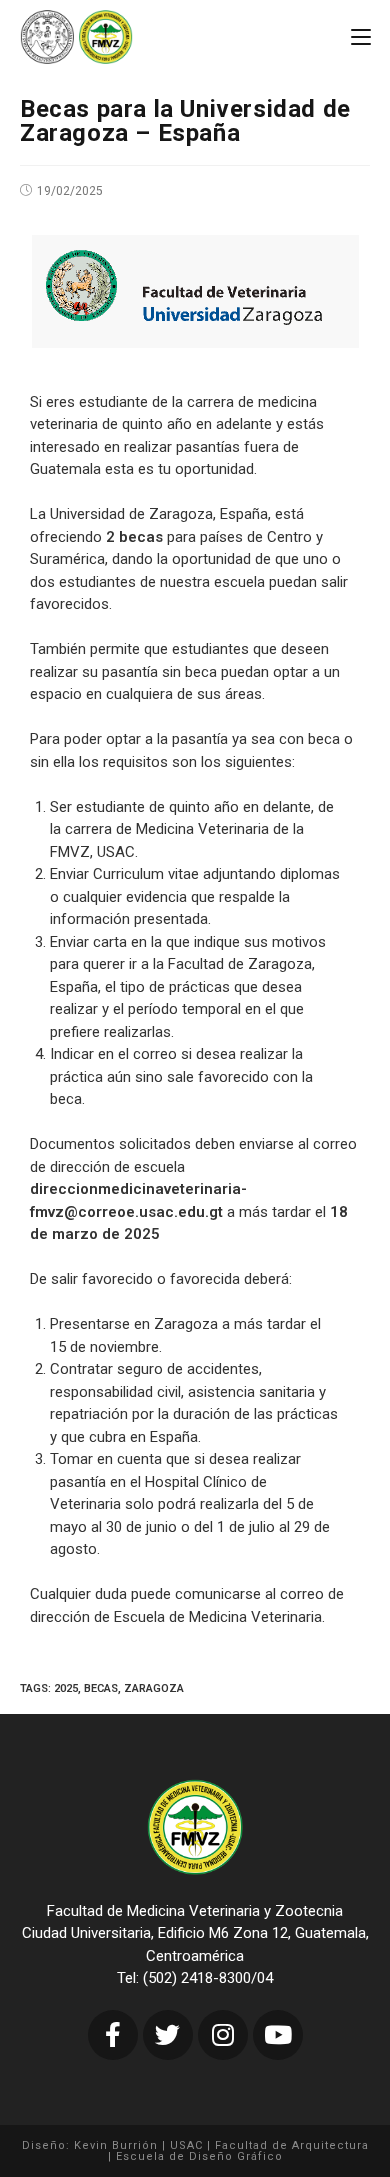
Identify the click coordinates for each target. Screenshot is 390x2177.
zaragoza (154, 1688)
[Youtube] (278, 2035)
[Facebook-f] (113, 2035)
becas (101, 1688)
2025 (66, 1688)
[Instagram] (223, 2035)
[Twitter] (168, 2035)
